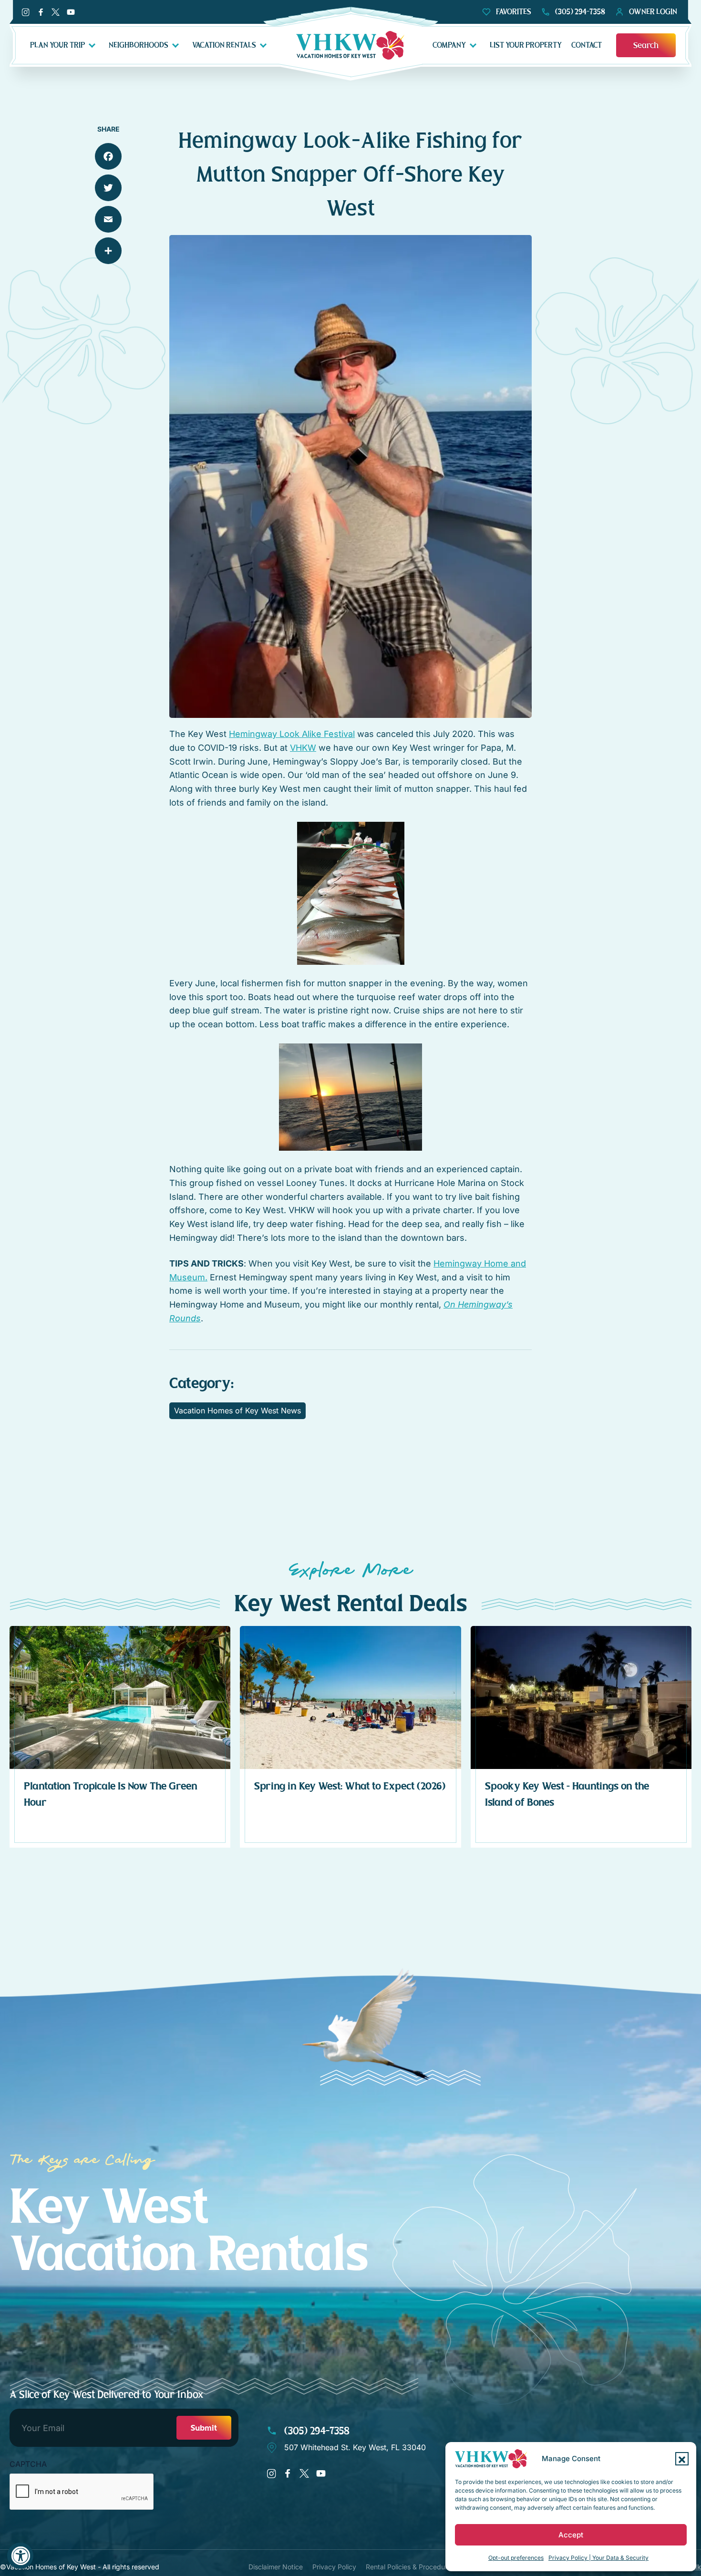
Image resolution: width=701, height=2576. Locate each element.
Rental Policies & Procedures (410, 2567)
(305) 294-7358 (316, 2431)
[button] (682, 2459)
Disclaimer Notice (276, 2567)
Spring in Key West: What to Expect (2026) (350, 1786)
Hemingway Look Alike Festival (292, 734)
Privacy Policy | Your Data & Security (598, 2558)
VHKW (303, 748)
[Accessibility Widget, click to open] (20, 2556)
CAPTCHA (28, 2464)
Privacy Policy (334, 2567)
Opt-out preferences (516, 2558)
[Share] (108, 251)
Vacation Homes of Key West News (237, 1411)
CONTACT (587, 45)
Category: (201, 1383)
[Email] (108, 219)
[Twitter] (108, 188)
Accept (571, 2535)
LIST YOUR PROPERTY (526, 45)
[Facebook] (108, 156)
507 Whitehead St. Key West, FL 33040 (355, 2447)
